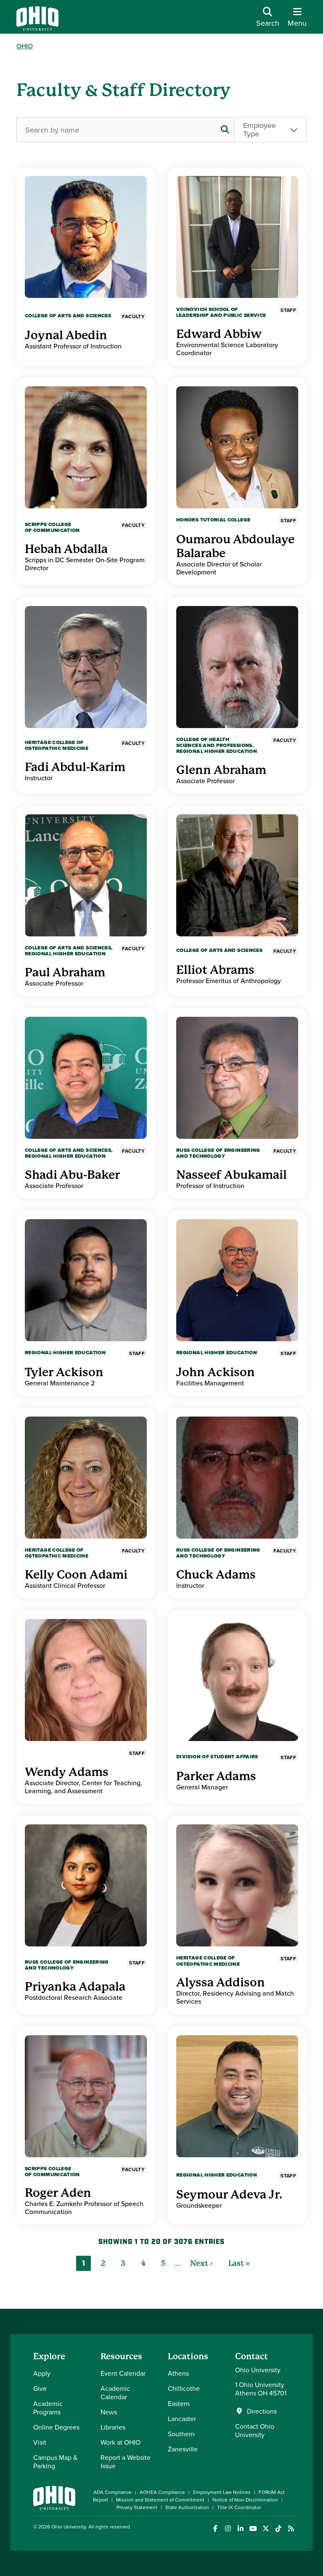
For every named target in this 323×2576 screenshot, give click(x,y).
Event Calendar (123, 2373)
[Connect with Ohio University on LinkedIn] (240, 2529)
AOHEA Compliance (162, 2492)
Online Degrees (56, 2427)
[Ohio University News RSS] (291, 2529)
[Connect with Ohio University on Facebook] (215, 2529)
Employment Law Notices (222, 2492)
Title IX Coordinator (239, 2507)
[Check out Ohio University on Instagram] (228, 2529)
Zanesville (183, 2449)
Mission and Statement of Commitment (160, 2500)
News (109, 2412)
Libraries (113, 2427)
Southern (181, 2434)
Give (40, 2388)
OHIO (25, 46)
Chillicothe (184, 2388)
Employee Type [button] (259, 129)
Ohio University (69, 2527)
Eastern (179, 2403)
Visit (40, 2442)
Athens (178, 2373)
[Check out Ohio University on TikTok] (278, 2529)
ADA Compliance (113, 2492)
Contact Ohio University (255, 2430)
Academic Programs (48, 2408)
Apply (42, 2373)
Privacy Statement (137, 2507)
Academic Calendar (115, 2393)
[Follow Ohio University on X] (266, 2529)
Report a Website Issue (126, 2462)
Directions (262, 2411)
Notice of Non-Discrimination (245, 2500)
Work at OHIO (120, 2442)
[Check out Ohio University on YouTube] (253, 2529)
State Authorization (187, 2507)
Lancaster (182, 2419)
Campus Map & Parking (55, 2462)
